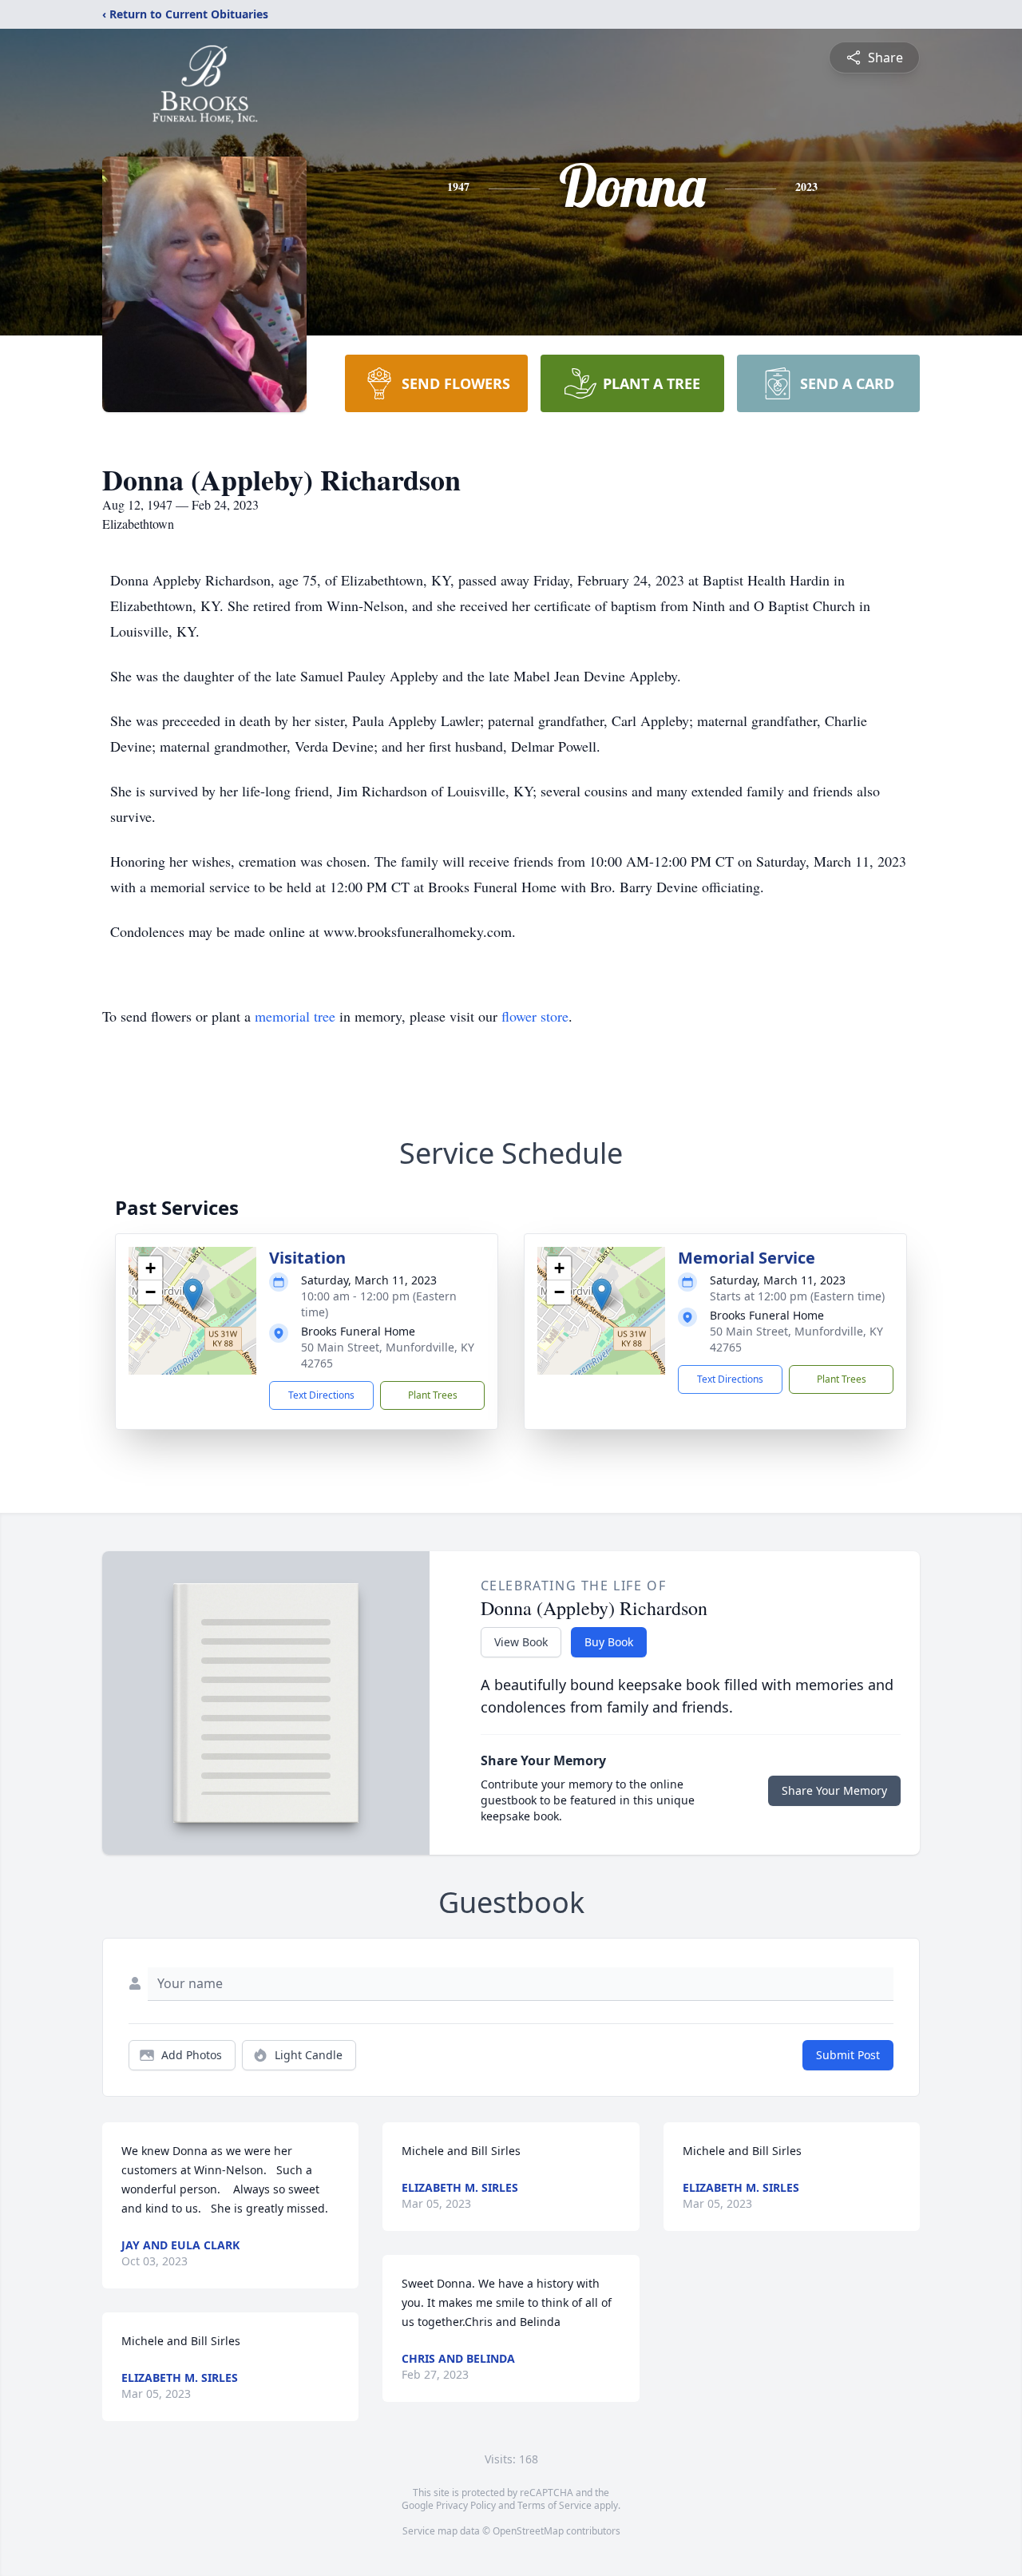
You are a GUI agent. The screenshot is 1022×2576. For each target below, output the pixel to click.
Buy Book (609, 1642)
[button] (193, 1294)
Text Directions (321, 1395)
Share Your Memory (834, 1790)
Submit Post (848, 2055)
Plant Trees (433, 1395)
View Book (521, 1642)
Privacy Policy (466, 2505)
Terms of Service (555, 2505)
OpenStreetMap (528, 2531)
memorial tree (295, 1016)
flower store (535, 1016)
